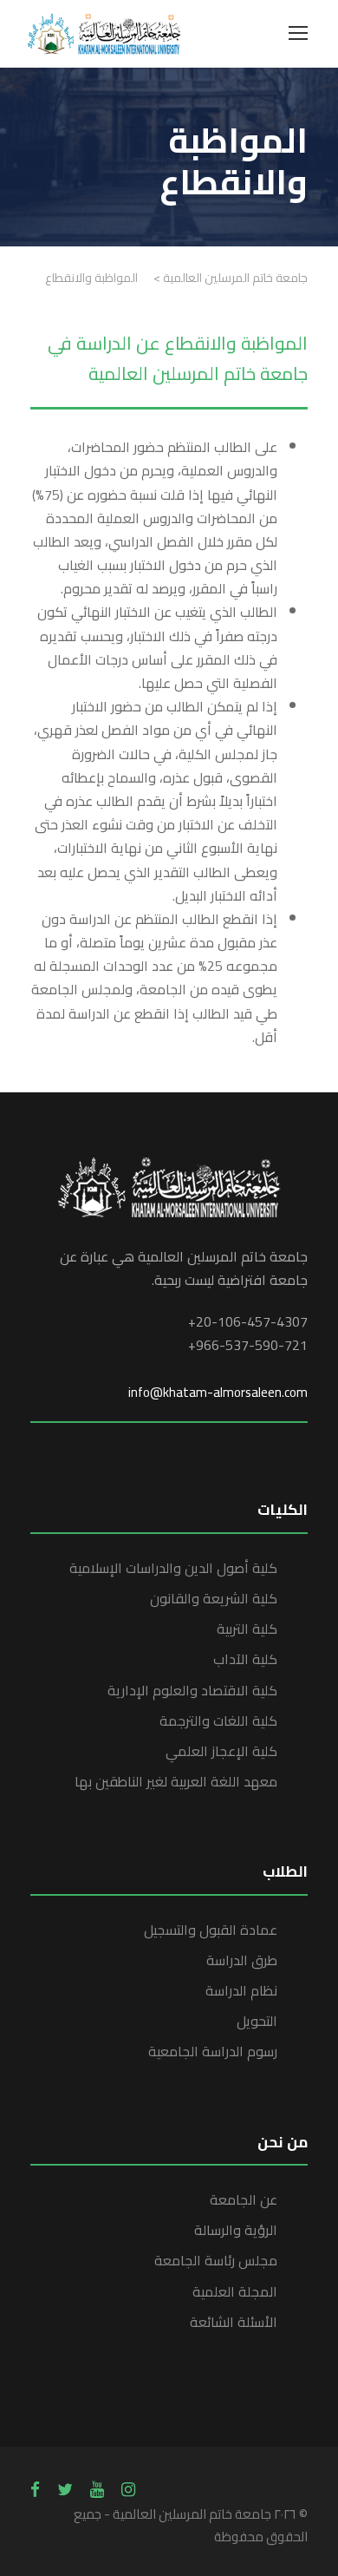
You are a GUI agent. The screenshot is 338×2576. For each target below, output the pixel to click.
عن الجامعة (244, 2199)
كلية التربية (247, 1629)
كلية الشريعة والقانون (214, 1598)
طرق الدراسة (242, 1960)
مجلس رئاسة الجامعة (216, 2260)
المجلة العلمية (235, 2291)
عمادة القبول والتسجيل (211, 1930)
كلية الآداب (245, 1659)
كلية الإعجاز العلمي (221, 1751)
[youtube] (97, 2489)
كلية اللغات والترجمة (218, 1721)
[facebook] (35, 2489)
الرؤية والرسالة (236, 2230)
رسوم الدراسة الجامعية (213, 2051)
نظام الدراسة (241, 1990)
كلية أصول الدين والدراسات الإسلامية (173, 1568)
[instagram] (128, 2489)
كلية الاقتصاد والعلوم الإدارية (192, 1690)
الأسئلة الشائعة (234, 2322)
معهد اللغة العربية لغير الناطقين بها (176, 1781)
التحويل (257, 2021)
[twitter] (65, 2489)
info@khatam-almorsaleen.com (218, 1392)
